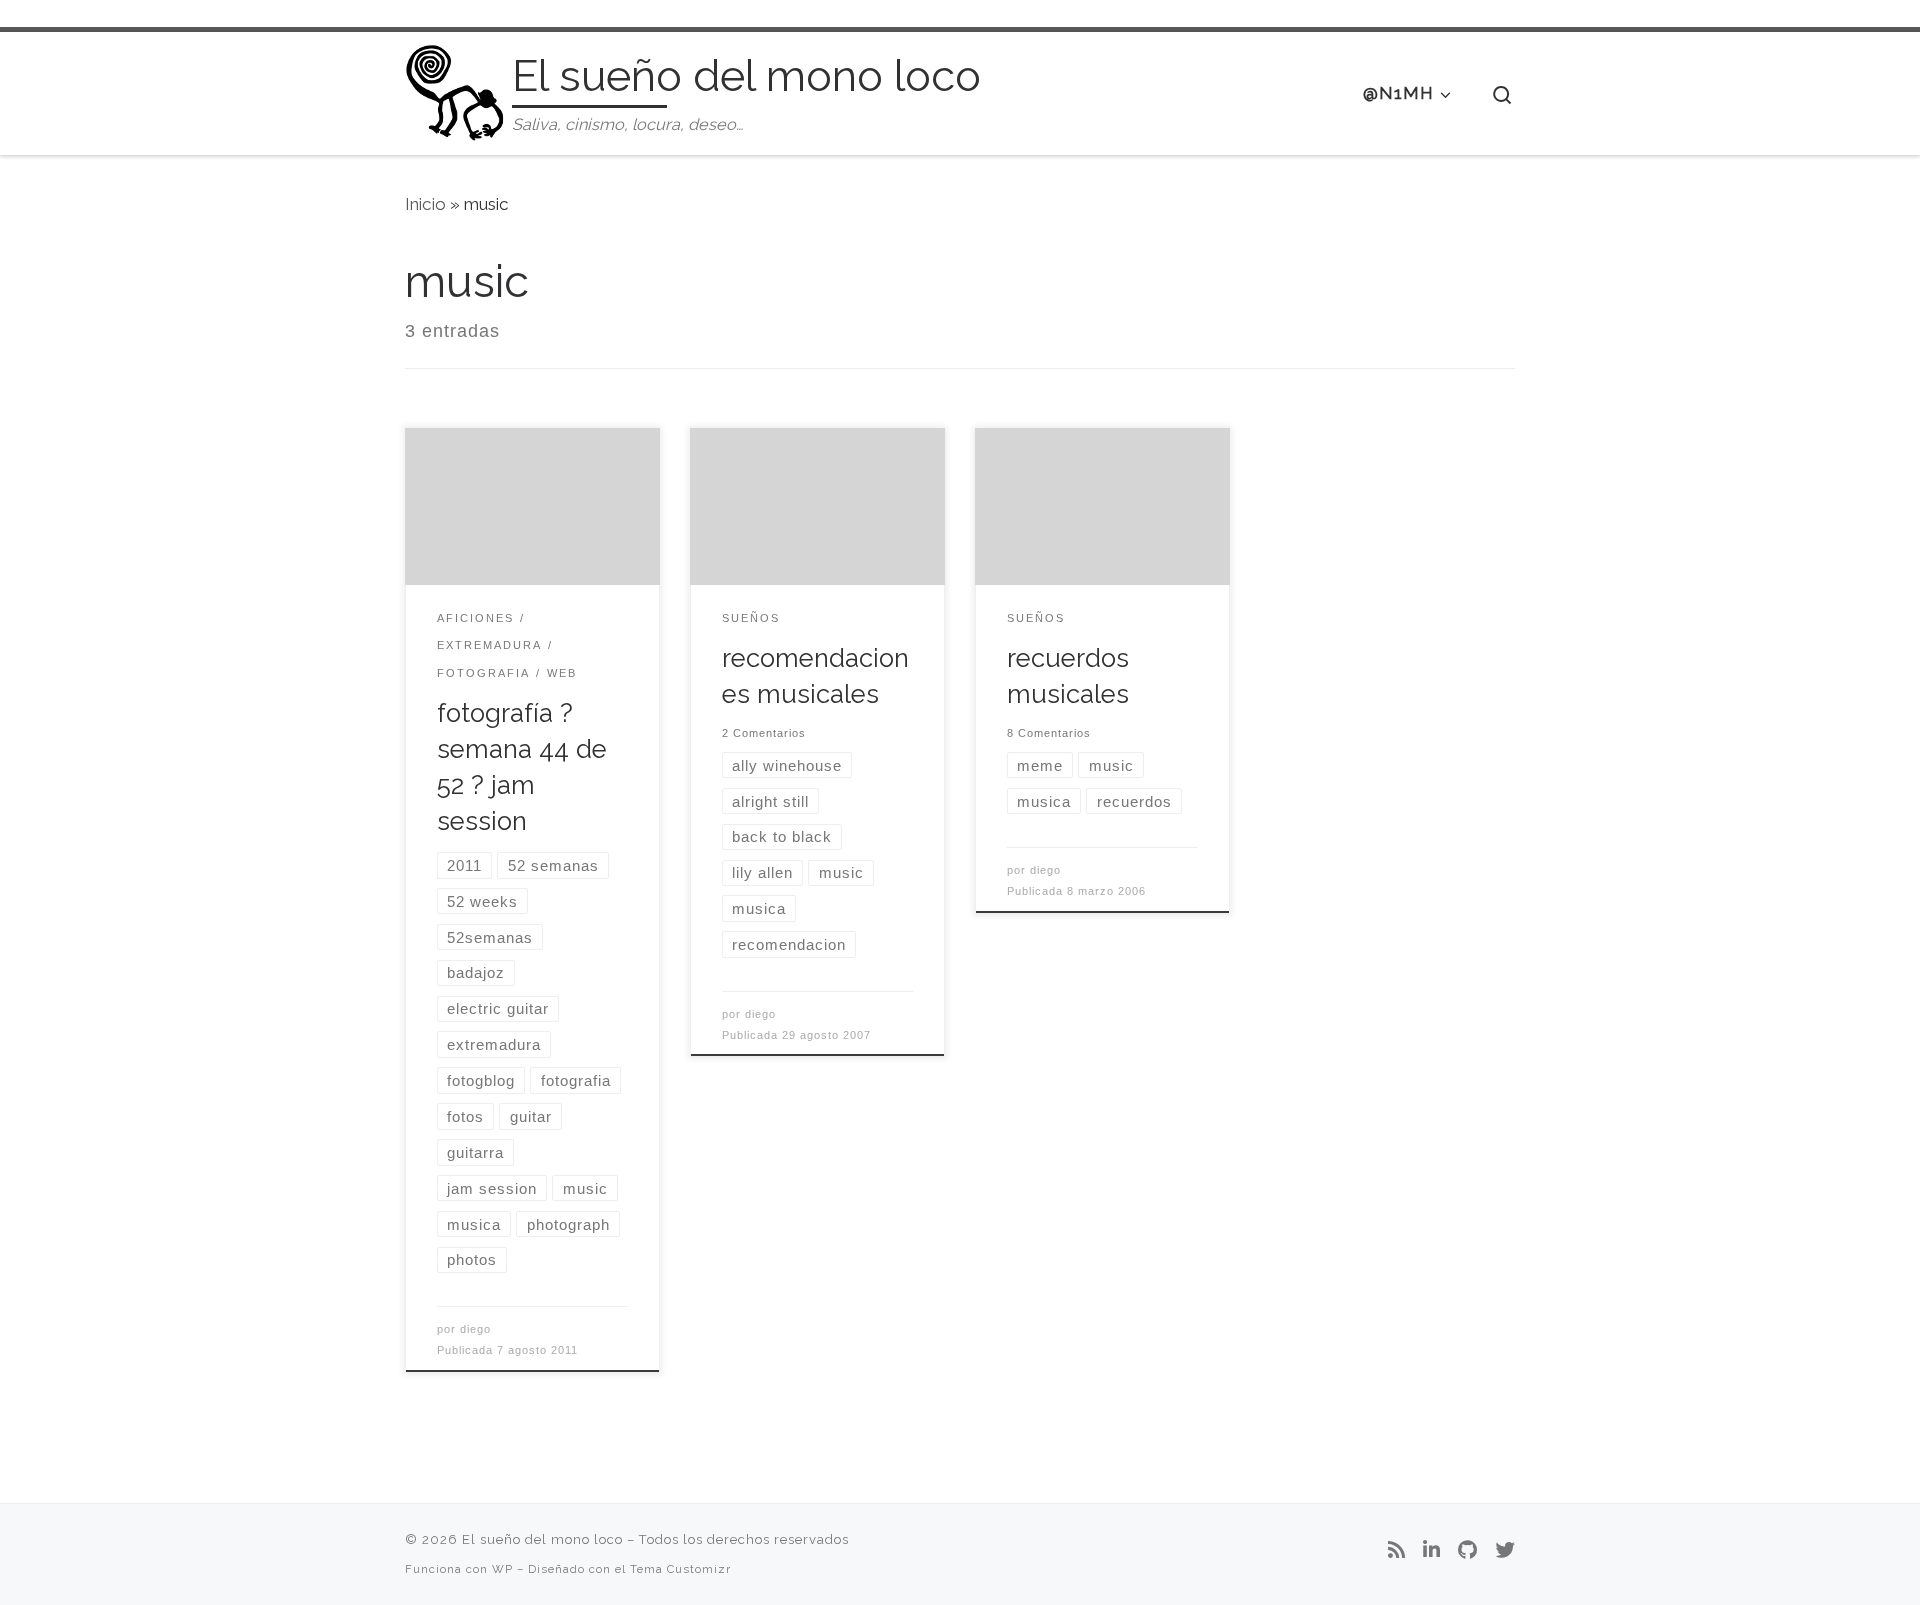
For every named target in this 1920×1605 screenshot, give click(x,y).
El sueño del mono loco (542, 1539)
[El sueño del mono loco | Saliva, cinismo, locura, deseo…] (455, 89)
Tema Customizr (680, 1569)
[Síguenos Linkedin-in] (1431, 1551)
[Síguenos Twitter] (1505, 1551)
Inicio (425, 204)
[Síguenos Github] (1467, 1551)
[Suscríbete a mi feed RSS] (1396, 1551)
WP (502, 1569)
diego (475, 1329)
